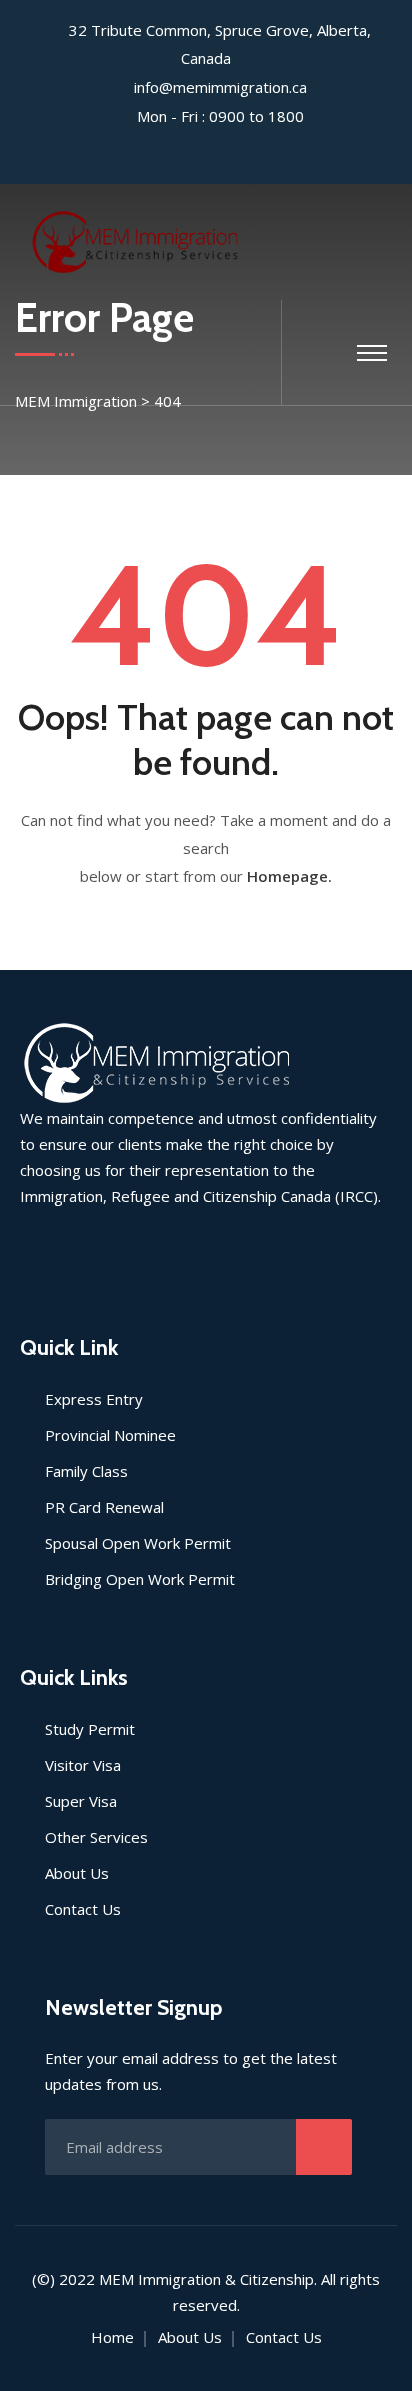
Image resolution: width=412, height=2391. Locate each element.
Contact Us (83, 1909)
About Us (77, 1873)
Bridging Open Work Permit (140, 1579)
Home (112, 2337)
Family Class (86, 1471)
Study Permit (90, 1729)
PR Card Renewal (104, 1507)
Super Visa (81, 1801)
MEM (116, 2279)
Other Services (96, 1837)
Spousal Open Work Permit (138, 1543)
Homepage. (289, 876)
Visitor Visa (83, 1765)
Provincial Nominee (110, 1435)
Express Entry (94, 1399)
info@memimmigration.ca (220, 87)
